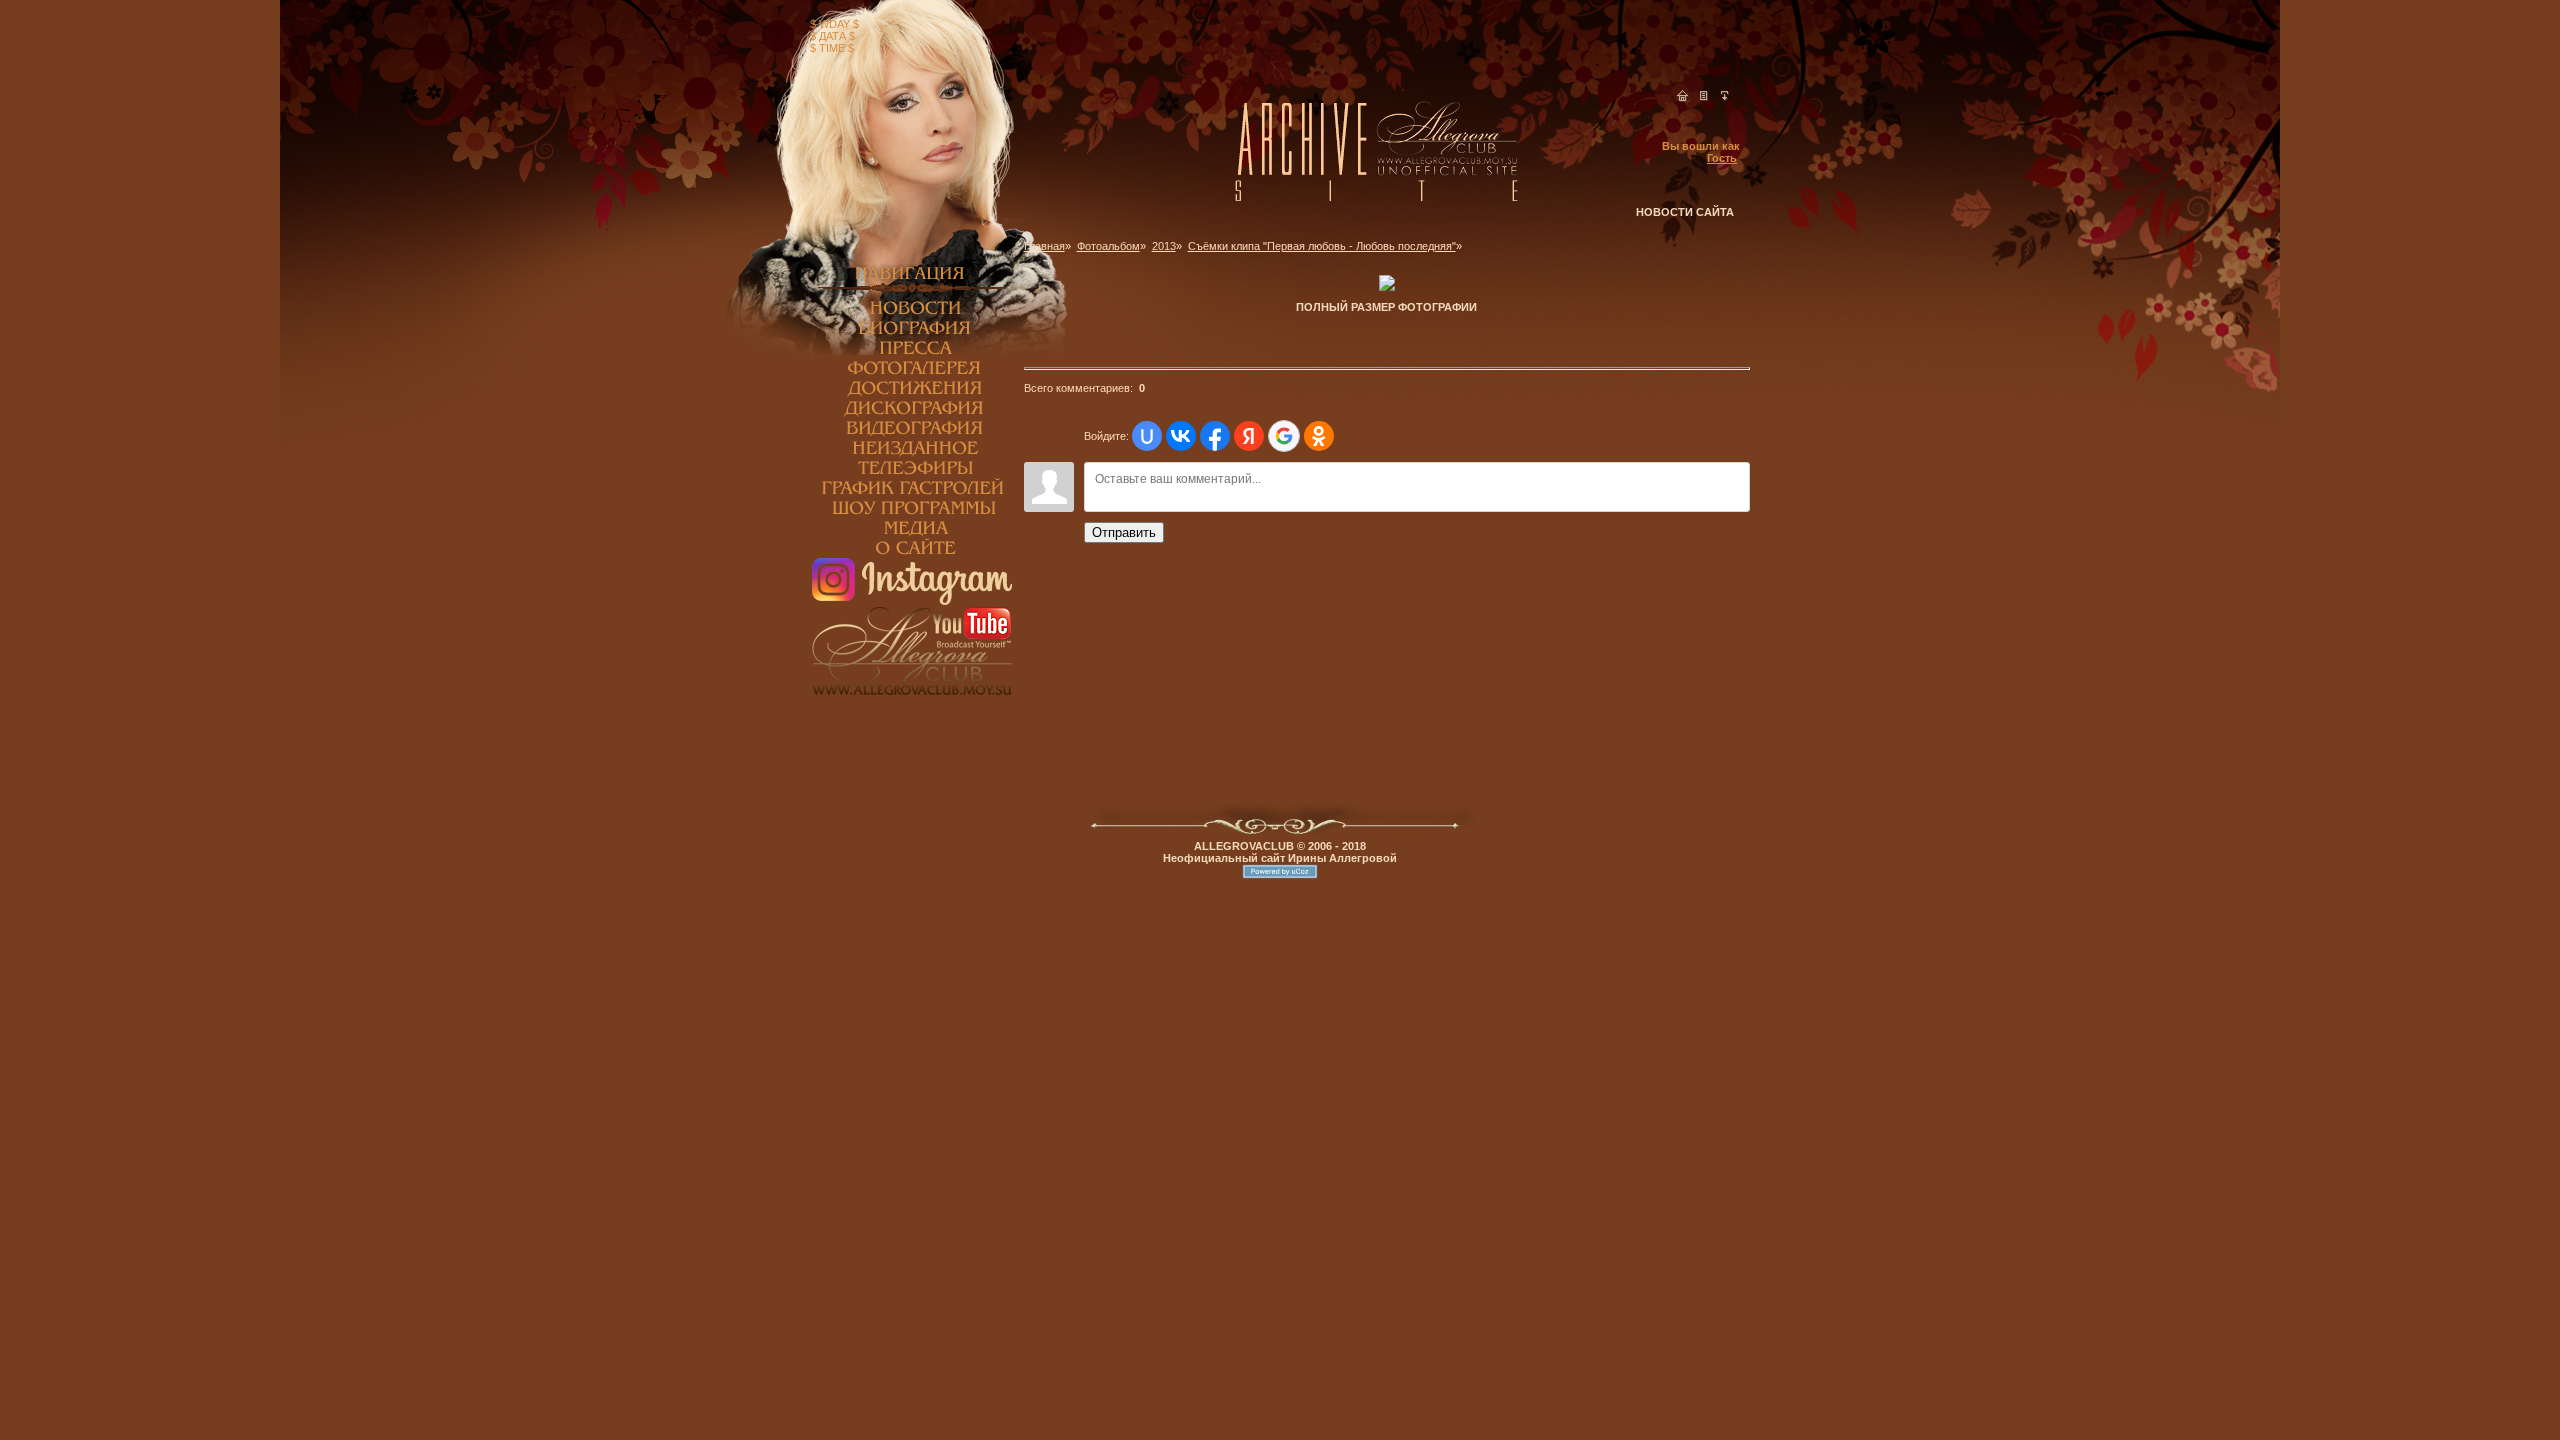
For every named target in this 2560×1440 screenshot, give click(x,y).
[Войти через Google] (1284, 436)
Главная (1044, 246)
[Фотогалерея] (912, 374)
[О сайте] (912, 554)
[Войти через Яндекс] (1249, 436)
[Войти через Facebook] (1215, 436)
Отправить (1124, 532)
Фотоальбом (1108, 246)
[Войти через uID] (1147, 436)
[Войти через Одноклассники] (1319, 436)
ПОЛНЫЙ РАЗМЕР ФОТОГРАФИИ (1386, 307)
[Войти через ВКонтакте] (1181, 436)
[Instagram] (912, 601)
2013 (1164, 246)
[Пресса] (912, 354)
